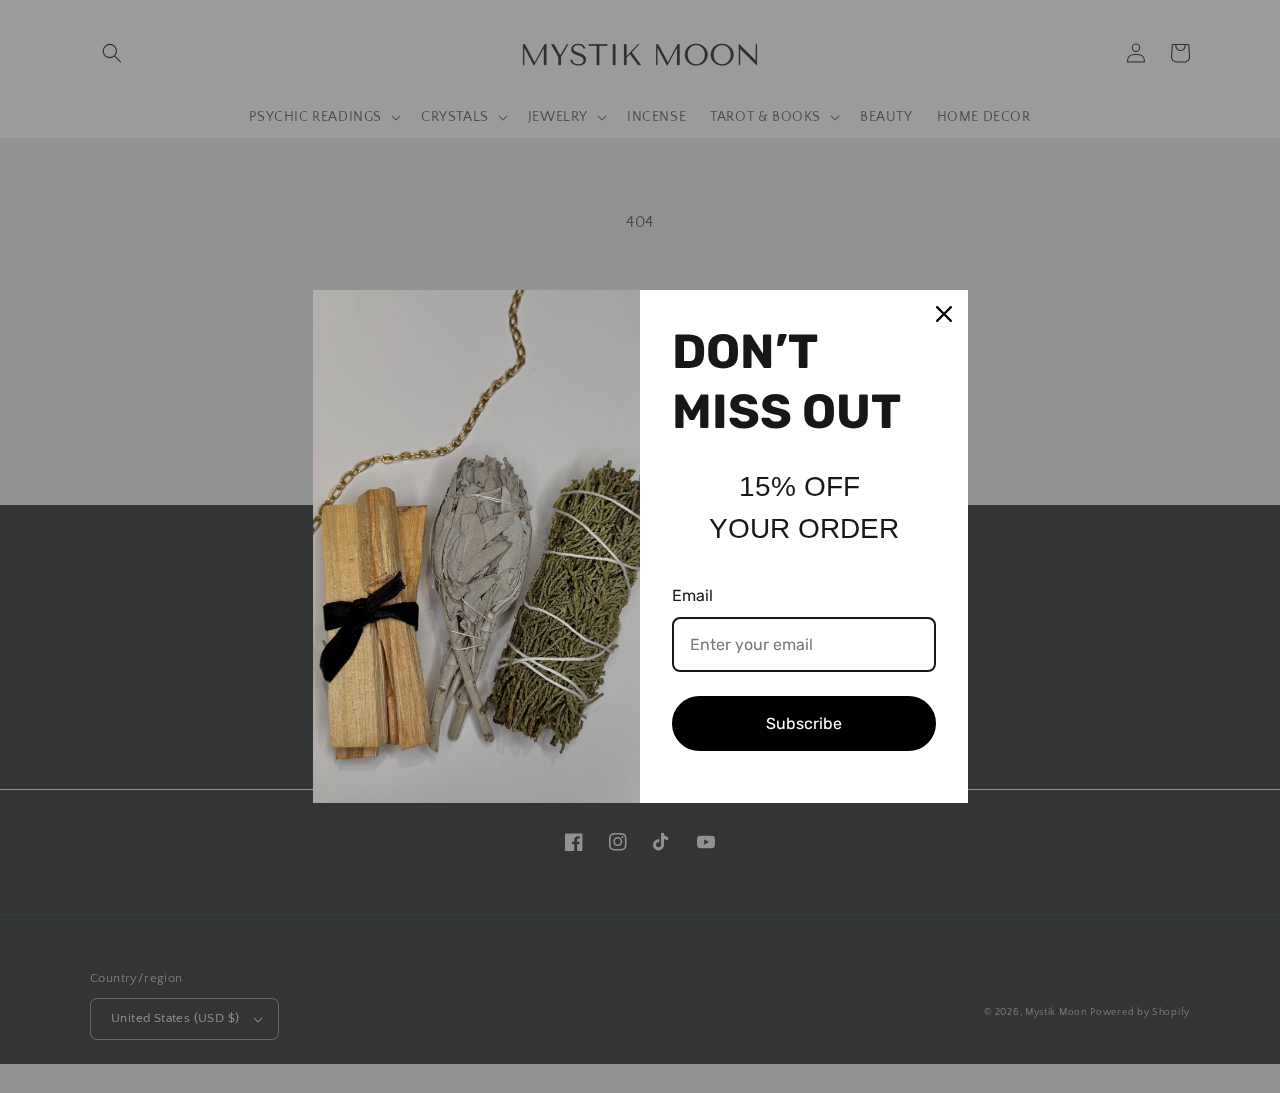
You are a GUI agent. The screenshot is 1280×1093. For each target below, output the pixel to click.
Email (692, 595)
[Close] (944, 314)
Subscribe (804, 723)
